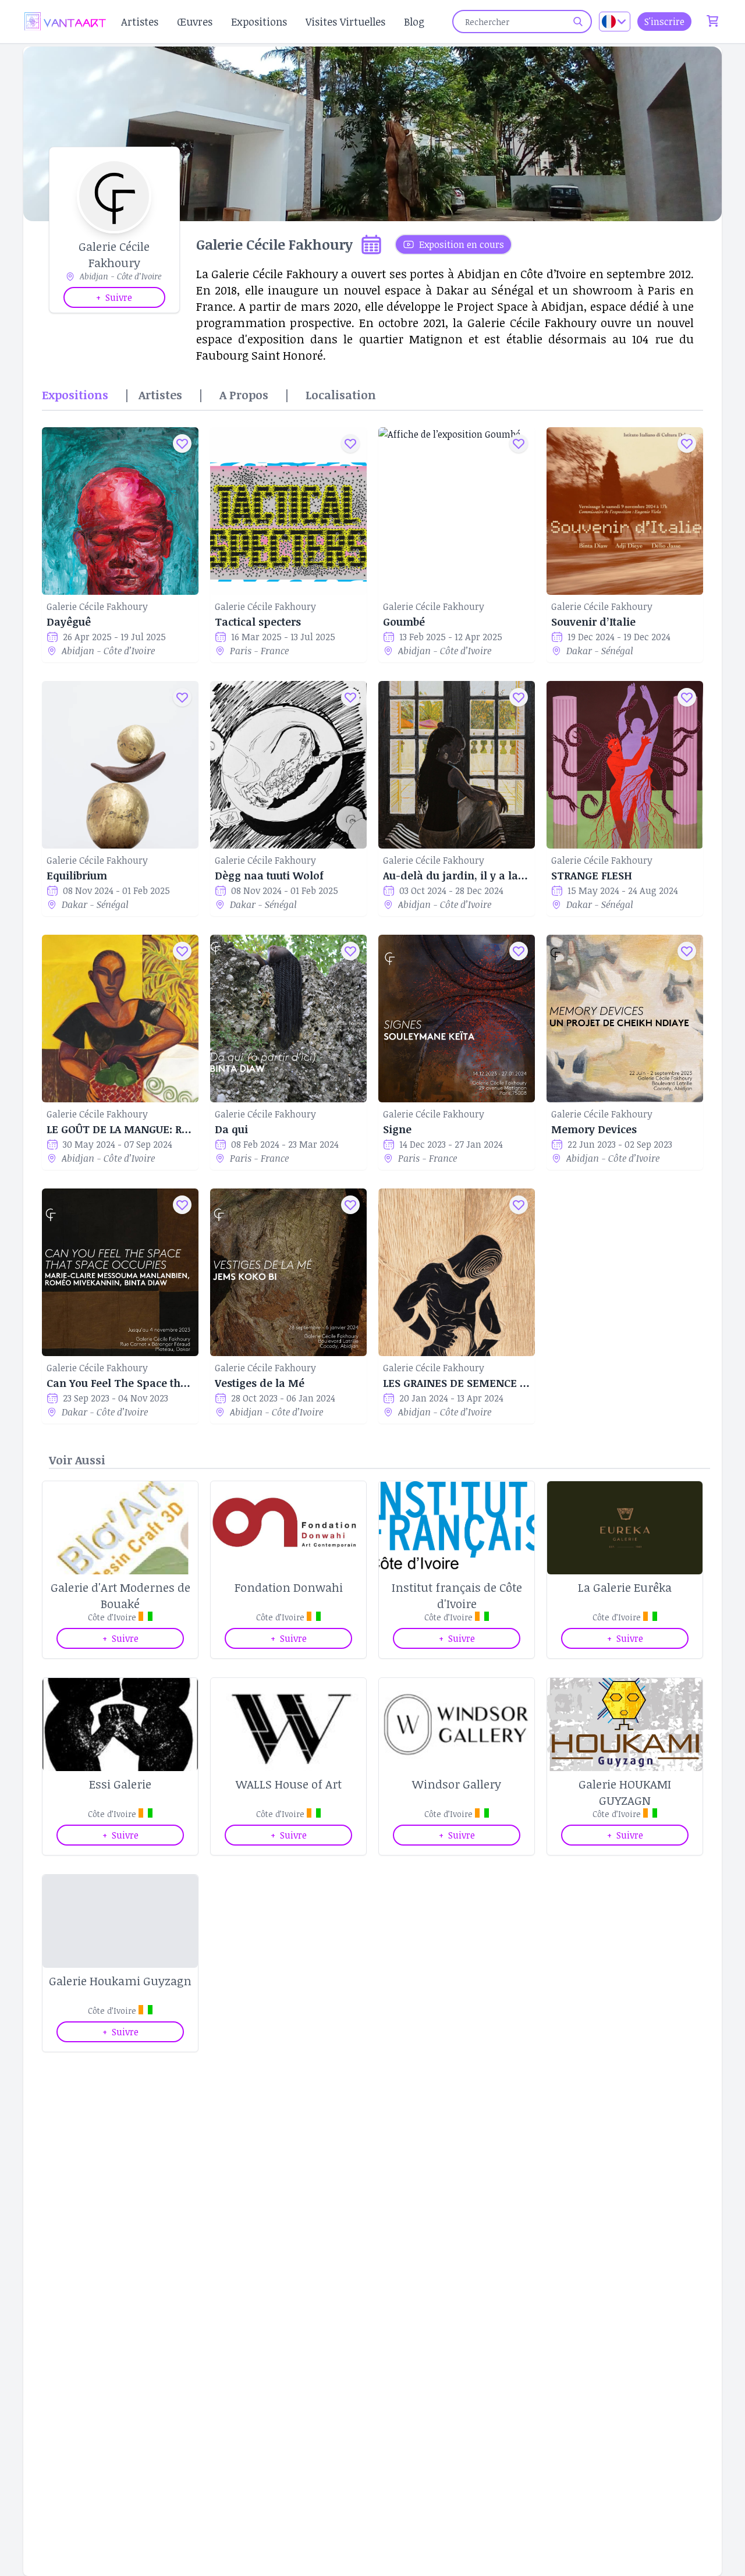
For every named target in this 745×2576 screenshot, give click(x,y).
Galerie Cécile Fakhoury (97, 606)
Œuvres (195, 22)
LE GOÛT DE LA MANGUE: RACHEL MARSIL (120, 1129)
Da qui (231, 1129)
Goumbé (404, 622)
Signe (397, 1129)
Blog (414, 22)
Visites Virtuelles (345, 22)
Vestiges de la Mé (260, 1383)
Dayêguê (69, 622)
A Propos (244, 395)
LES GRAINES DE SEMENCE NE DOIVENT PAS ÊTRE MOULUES (457, 1383)
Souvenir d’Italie (593, 622)
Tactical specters (258, 622)
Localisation (341, 395)
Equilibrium (77, 875)
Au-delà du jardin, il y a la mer (457, 875)
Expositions (259, 22)
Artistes (140, 22)
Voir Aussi (77, 1460)
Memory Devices (594, 1129)
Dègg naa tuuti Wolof (269, 875)
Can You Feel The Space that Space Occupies (120, 1383)
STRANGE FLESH (592, 875)
